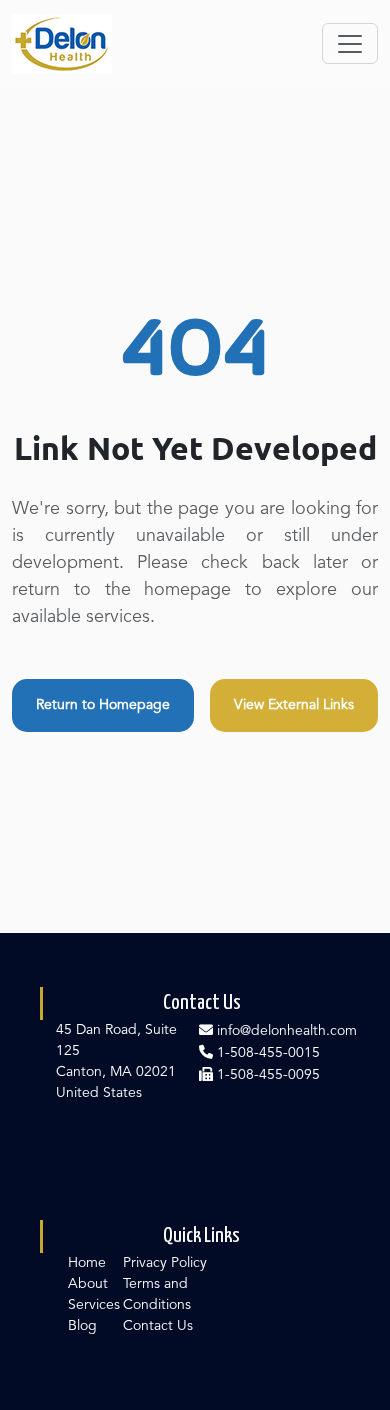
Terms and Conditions (157, 1294)
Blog (82, 1326)
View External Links (294, 705)
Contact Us (158, 1326)
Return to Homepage (103, 705)
